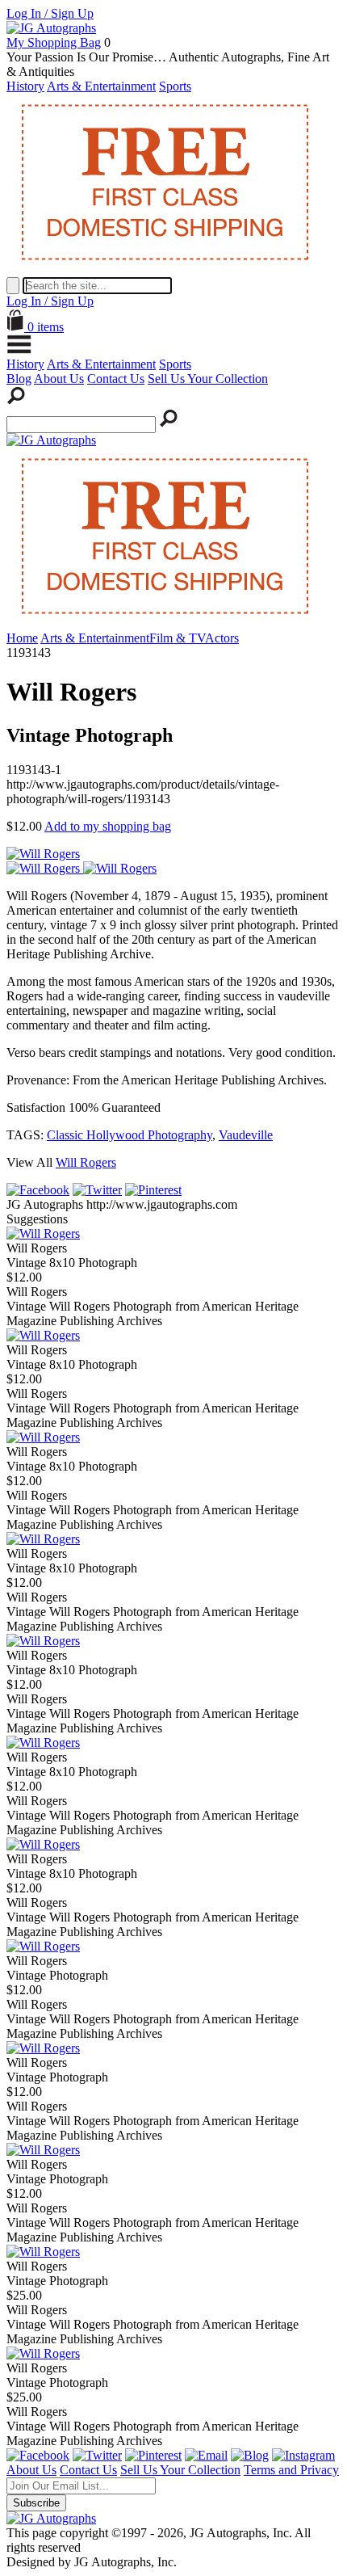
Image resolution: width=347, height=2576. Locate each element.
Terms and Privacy (291, 2470)
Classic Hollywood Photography (130, 1135)
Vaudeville (246, 1135)
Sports (175, 86)
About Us (59, 379)
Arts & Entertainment (101, 86)
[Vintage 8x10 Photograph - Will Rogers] (43, 1233)
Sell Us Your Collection (208, 379)
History (25, 86)
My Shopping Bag (54, 42)
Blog (19, 379)
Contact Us (116, 379)
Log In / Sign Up (50, 13)
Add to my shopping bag (108, 826)
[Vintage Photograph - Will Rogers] (43, 1946)
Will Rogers (86, 1162)
